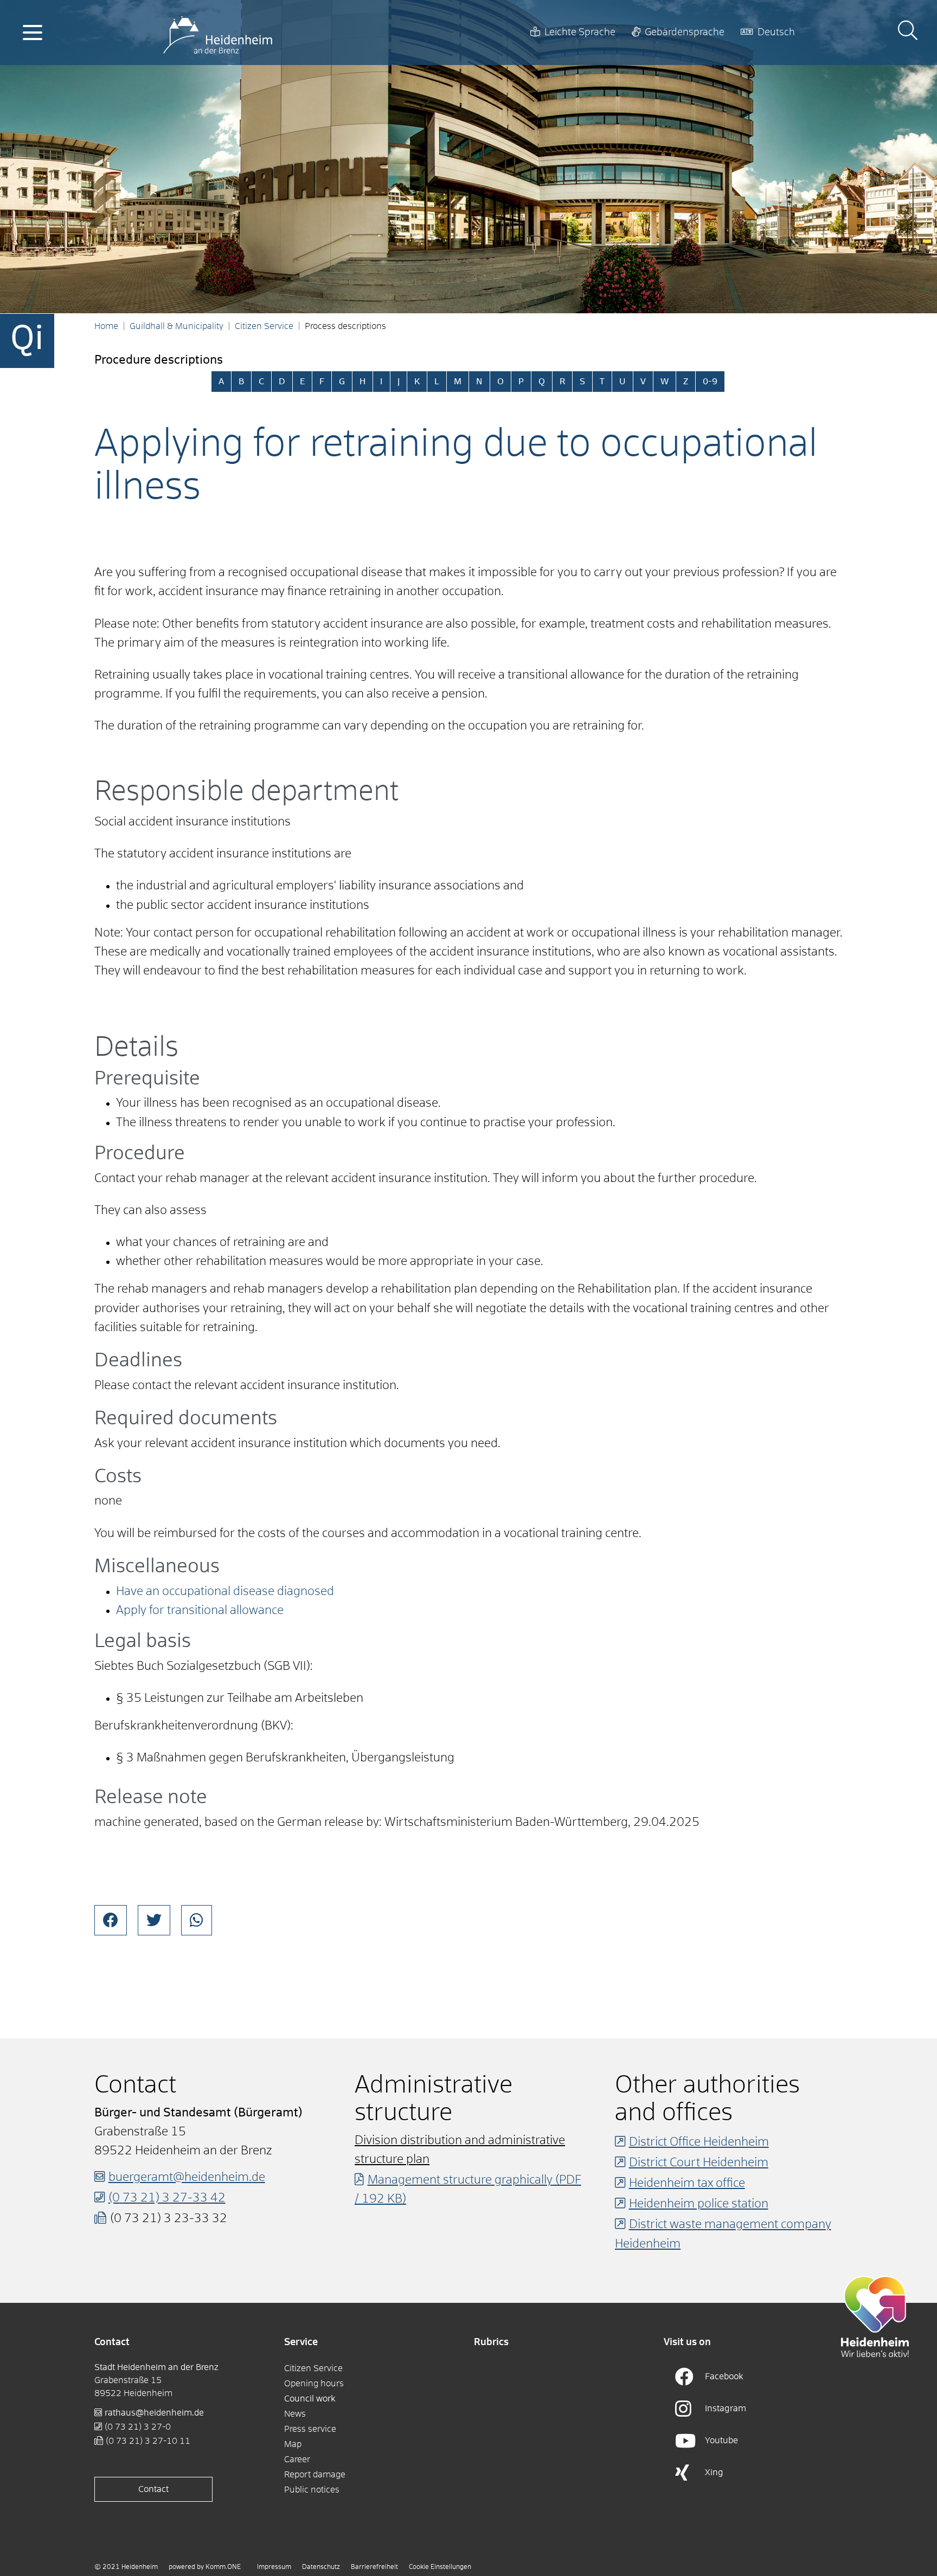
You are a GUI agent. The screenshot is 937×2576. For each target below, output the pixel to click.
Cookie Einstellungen (440, 2567)
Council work (310, 2399)
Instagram (726, 2409)
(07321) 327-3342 (167, 2198)
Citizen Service (264, 326)
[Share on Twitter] (154, 1920)
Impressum (274, 2567)
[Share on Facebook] (111, 1920)
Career (297, 2459)
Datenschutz (321, 2567)
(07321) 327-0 (138, 2427)
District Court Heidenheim (699, 2163)
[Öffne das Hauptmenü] (33, 33)
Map (293, 2444)
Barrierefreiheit (374, 2567)
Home (106, 326)
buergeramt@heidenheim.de (187, 2178)
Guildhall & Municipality (177, 326)
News (295, 2414)
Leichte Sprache (580, 33)
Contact (153, 2489)
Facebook (724, 2377)
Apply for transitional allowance (200, 1611)
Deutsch (776, 33)
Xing (714, 2472)
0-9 (710, 382)
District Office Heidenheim (699, 2142)
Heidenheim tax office (687, 2184)
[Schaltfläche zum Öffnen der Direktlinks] (27, 341)
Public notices (312, 2490)
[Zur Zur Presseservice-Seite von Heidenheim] (875, 2316)
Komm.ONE (223, 2567)
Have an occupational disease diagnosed (225, 1592)
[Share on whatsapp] (197, 1920)
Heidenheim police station (699, 2204)
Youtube (721, 2441)
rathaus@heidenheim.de (154, 2413)
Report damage (315, 2475)
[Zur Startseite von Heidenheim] (218, 33)
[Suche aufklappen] (908, 32)
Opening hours (314, 2384)
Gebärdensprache (685, 33)
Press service (310, 2429)
